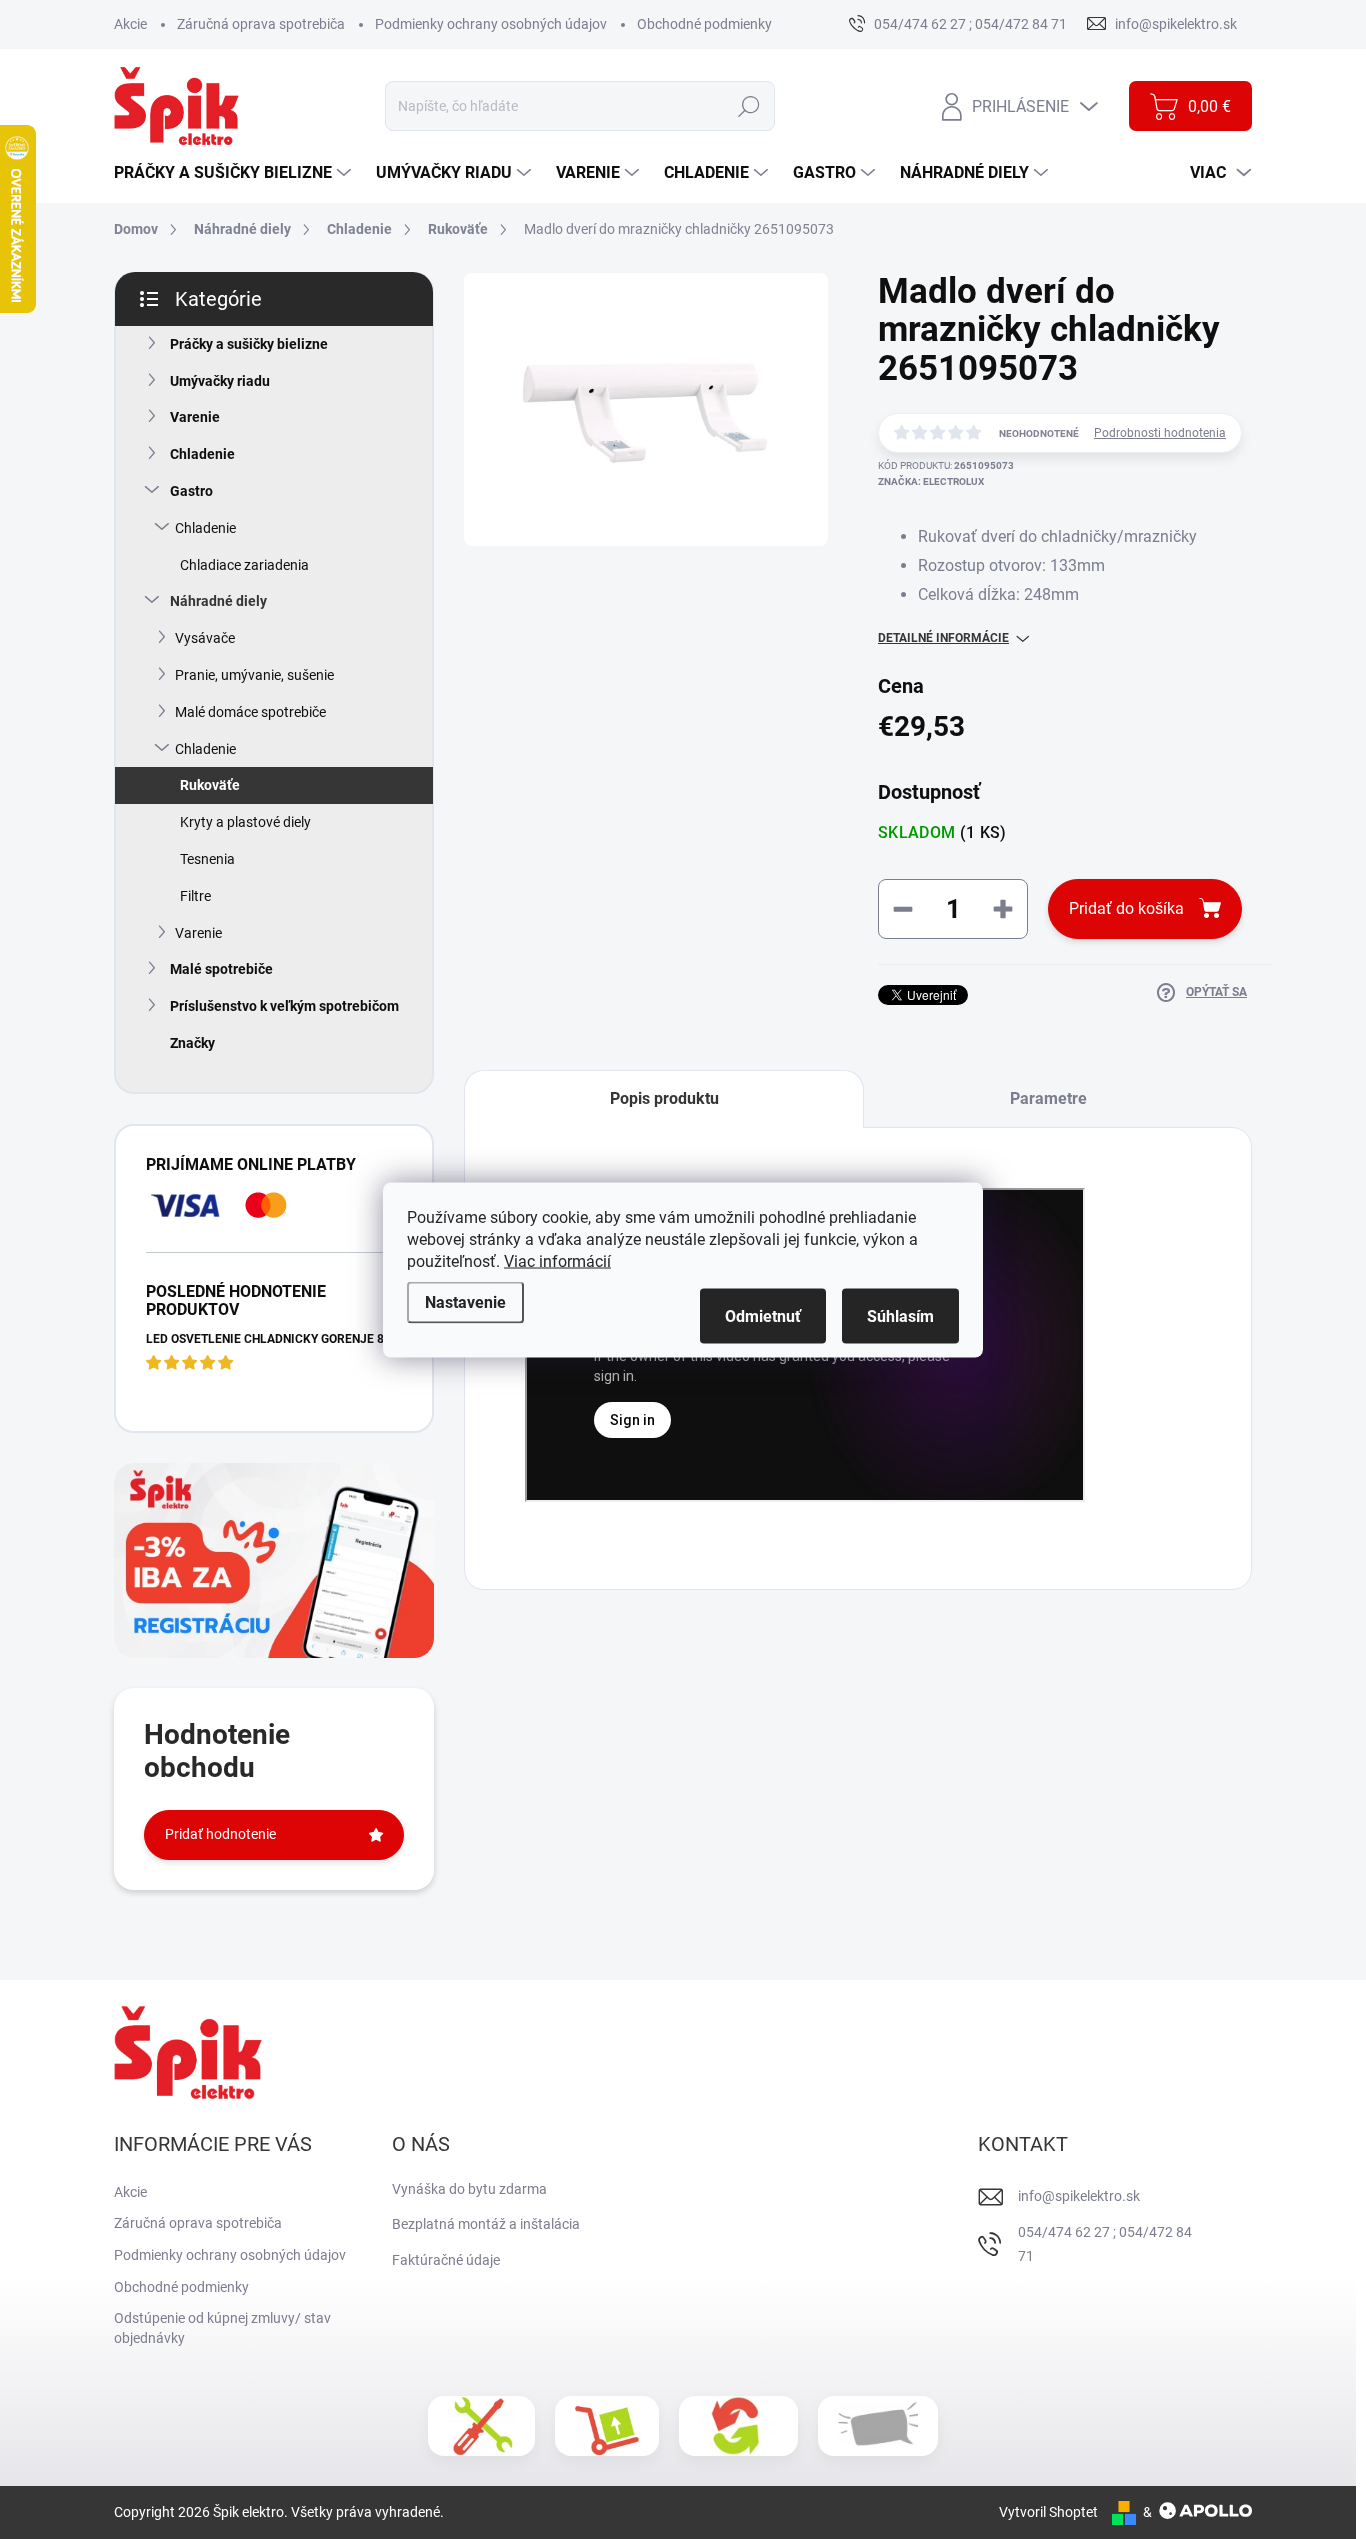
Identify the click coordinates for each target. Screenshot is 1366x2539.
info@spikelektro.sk (1079, 2196)
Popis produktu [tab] (664, 1098)
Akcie (130, 24)
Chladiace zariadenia (244, 565)
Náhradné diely (218, 601)
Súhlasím (900, 1315)
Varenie (195, 417)
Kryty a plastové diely (245, 822)
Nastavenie (465, 1301)
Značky (192, 1043)
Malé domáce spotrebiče (250, 712)
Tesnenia (207, 859)
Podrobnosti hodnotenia (1160, 433)
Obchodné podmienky (704, 24)
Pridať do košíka (1126, 908)
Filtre (195, 896)
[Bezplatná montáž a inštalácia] (481, 2426)
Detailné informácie (943, 638)
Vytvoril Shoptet (1048, 2512)
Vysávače (205, 638)
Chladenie (202, 454)
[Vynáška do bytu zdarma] (607, 2426)
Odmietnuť (763, 1315)
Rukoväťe (210, 785)
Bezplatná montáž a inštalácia (486, 2224)
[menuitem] (235, 173)
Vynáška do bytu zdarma (469, 2189)
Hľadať (749, 106)
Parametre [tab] (1048, 1098)
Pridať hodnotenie (220, 1834)
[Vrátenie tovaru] (738, 2426)
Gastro (191, 491)
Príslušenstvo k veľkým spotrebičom (284, 1006)
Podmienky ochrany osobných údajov (491, 24)
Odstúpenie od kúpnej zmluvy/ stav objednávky (222, 2328)
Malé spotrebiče (221, 969)
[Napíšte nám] (878, 2426)
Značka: (931, 481)
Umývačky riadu (220, 381)
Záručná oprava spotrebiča (261, 24)
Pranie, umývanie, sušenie (254, 675)
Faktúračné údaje (446, 2260)
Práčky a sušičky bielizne (249, 344)
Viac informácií (557, 1260)
